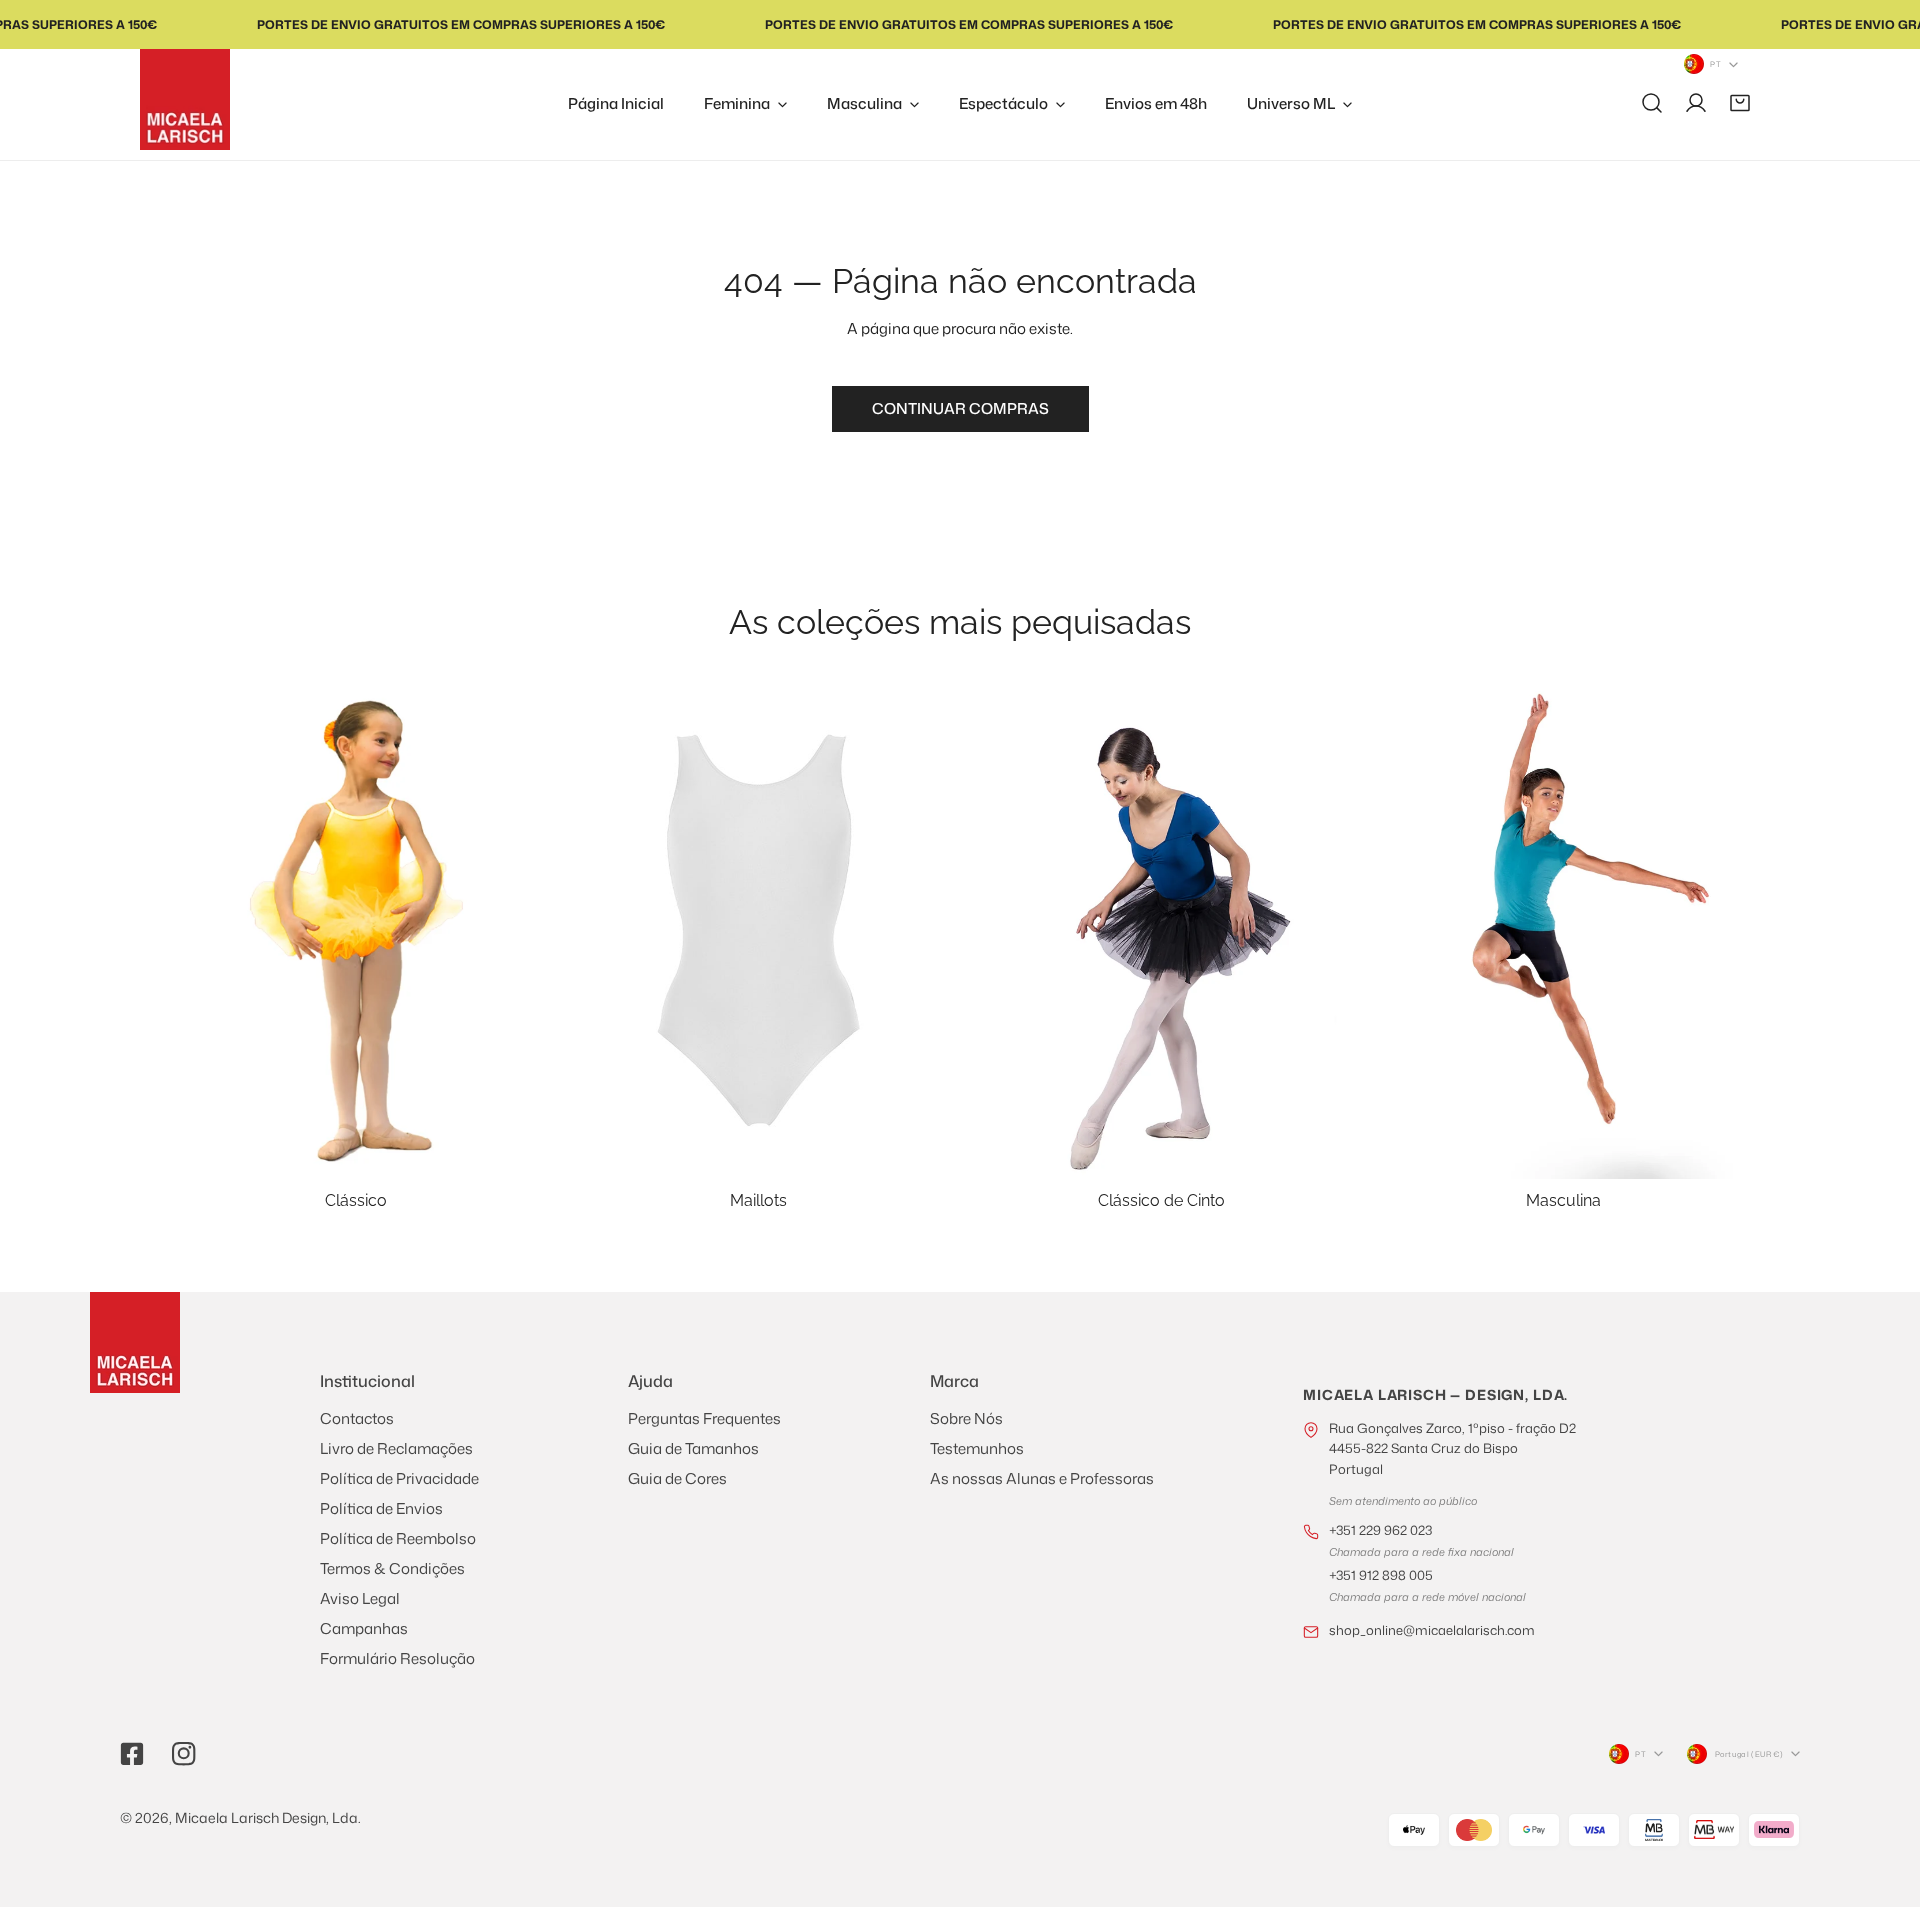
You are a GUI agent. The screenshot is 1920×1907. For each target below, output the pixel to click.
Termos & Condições (392, 1568)
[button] (1740, 103)
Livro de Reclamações (396, 1448)
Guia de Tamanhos (693, 1448)
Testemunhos (977, 1448)
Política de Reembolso (398, 1538)
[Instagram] (184, 1754)
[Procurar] (1652, 103)
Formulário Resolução (397, 1658)
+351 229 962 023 (1380, 1530)
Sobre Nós (966, 1418)
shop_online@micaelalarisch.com (1432, 1630)
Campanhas (364, 1628)
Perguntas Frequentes (704, 1418)
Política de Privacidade (399, 1478)
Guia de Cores (677, 1478)
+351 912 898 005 (1381, 1575)
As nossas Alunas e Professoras (1042, 1478)
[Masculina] (1564, 931)
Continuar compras (960, 408)
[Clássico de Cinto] (1161, 931)
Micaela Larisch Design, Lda (266, 1817)
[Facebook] (132, 1754)
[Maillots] (759, 931)
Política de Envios (381, 1508)
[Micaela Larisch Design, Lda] (185, 99)
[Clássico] (356, 931)
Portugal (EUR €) (1749, 1754)
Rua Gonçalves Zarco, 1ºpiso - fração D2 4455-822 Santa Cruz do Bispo (1452, 1448)
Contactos (357, 1418)
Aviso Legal (360, 1598)
